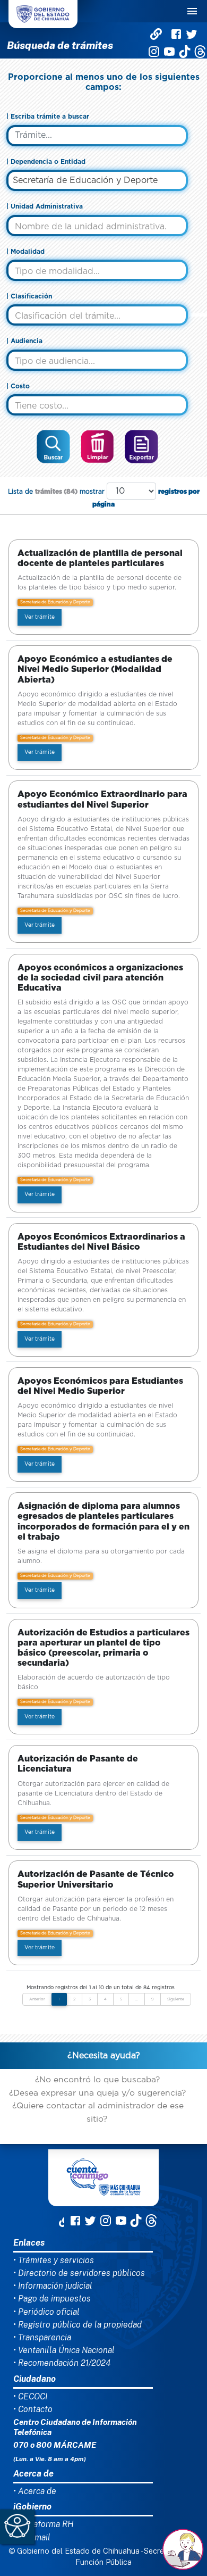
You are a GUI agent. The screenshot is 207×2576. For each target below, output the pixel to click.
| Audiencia (24, 341)
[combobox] (97, 180)
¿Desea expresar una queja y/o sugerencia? (97, 2093)
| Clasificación (29, 296)
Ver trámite (40, 617)
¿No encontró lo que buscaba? (97, 2080)
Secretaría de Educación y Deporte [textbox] (85, 180)
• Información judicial (53, 2286)
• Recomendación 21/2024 (62, 2363)
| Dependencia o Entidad (46, 162)
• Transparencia (42, 2337)
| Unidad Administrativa (45, 206)
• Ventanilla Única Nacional (64, 2350)
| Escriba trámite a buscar (48, 117)
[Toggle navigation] (192, 11)
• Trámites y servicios (54, 2260)
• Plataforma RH (44, 2524)
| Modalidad (25, 252)
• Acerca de (35, 2491)
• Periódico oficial (46, 2312)
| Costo (18, 386)
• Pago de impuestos (52, 2299)
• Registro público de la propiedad (77, 2325)
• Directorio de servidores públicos (79, 2273)
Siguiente (176, 1999)
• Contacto (33, 2409)
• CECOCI (30, 2396)
